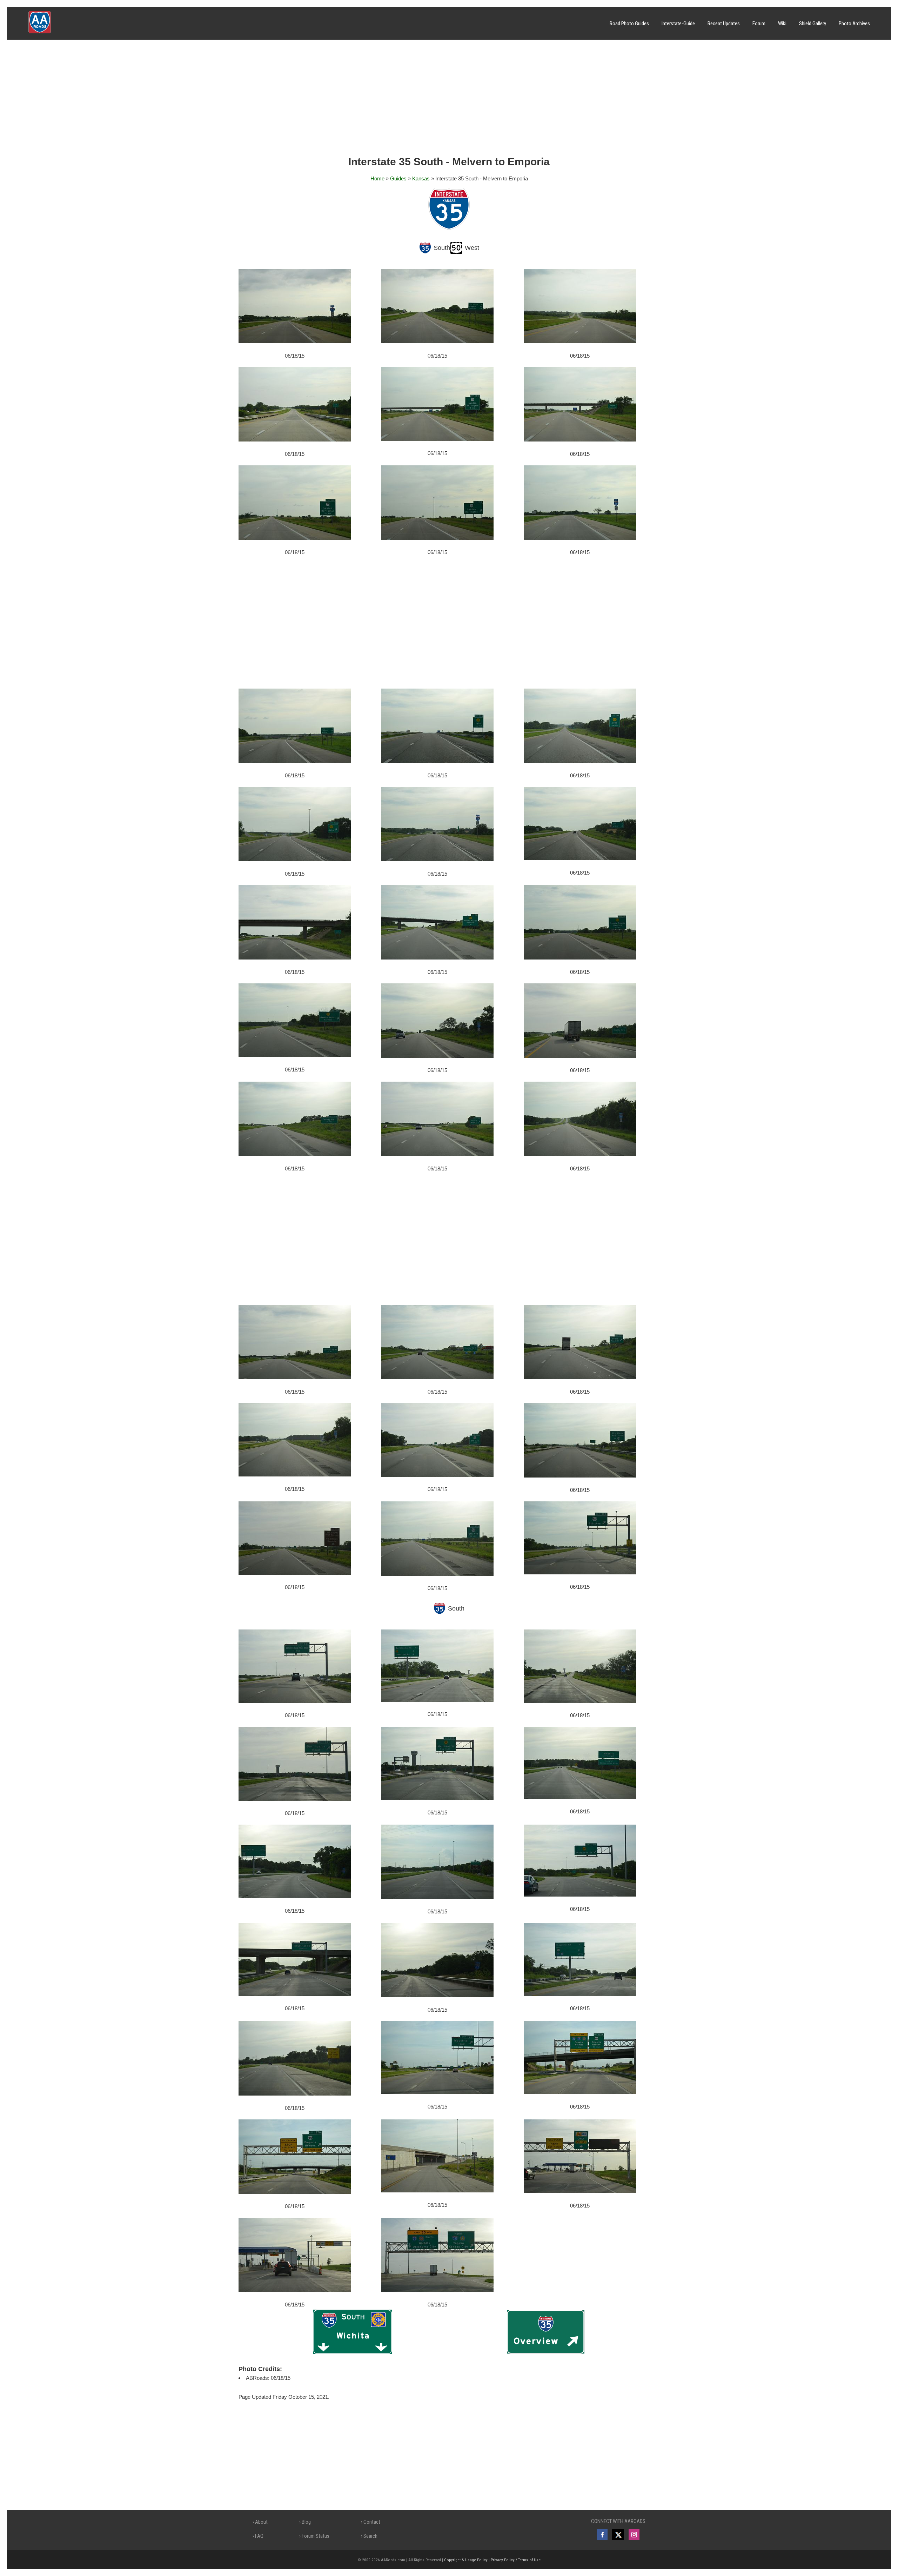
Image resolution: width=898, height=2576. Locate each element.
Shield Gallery (813, 24)
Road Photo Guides (629, 24)
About (261, 2522)
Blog (306, 2522)
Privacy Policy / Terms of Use (516, 2560)
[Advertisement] (449, 100)
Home (377, 178)
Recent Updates (724, 24)
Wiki (782, 24)
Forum (759, 24)
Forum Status (316, 2536)
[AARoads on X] (618, 2535)
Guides (398, 178)
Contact (372, 2522)
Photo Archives (854, 24)
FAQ (259, 2536)
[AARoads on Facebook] (602, 2535)
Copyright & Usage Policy (466, 2560)
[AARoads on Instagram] (634, 2535)
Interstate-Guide (678, 24)
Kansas (421, 178)
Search (370, 2536)
